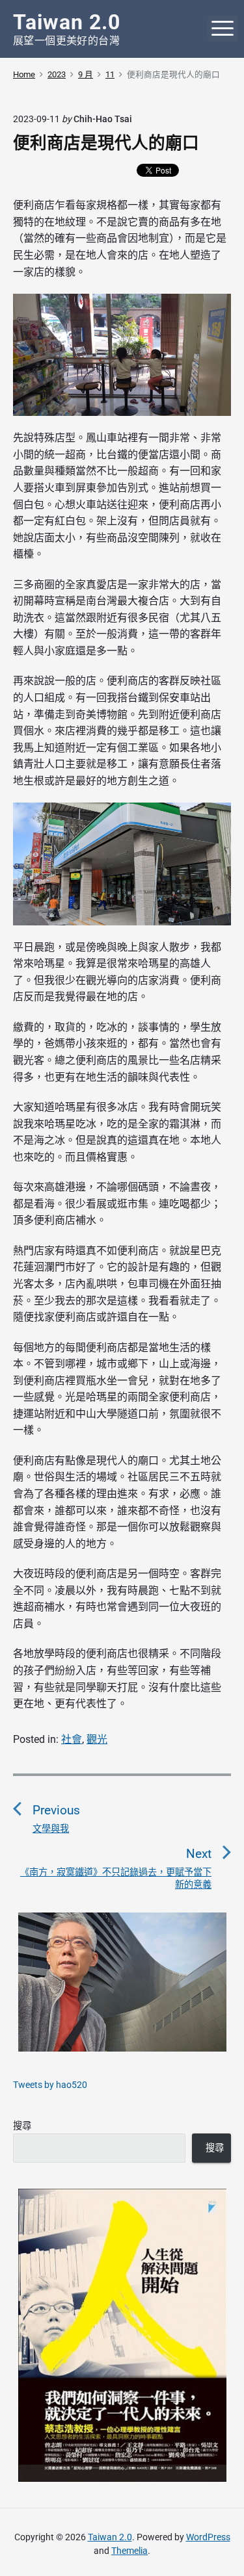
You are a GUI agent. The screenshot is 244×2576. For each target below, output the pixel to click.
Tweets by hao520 (50, 2085)
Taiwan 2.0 (110, 2537)
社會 (72, 1739)
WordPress (208, 2537)
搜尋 (22, 2126)
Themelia (129, 2551)
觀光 (97, 1739)
